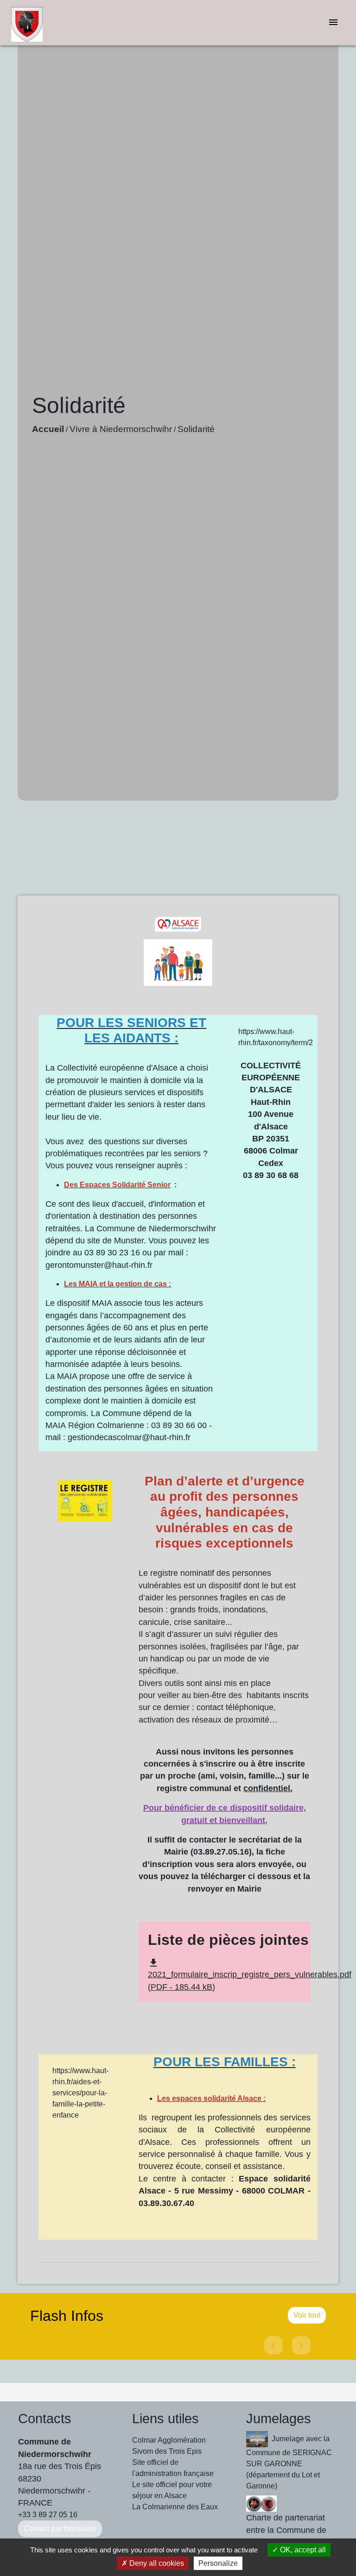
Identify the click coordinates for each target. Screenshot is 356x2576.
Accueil (48, 429)
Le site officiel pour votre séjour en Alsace (172, 2490)
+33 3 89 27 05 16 (48, 2515)
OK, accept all (302, 2550)
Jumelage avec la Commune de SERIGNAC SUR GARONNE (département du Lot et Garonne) (289, 2462)
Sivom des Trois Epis (167, 2451)
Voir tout (307, 2315)
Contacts (45, 2419)
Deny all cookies (156, 2563)
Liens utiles (165, 2419)
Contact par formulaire (60, 2529)
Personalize (218, 2563)
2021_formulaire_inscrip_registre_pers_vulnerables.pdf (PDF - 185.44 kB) (250, 1975)
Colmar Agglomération (169, 2440)
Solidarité (196, 429)
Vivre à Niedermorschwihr (121, 429)
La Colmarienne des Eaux (175, 2507)
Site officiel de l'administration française (173, 2468)
